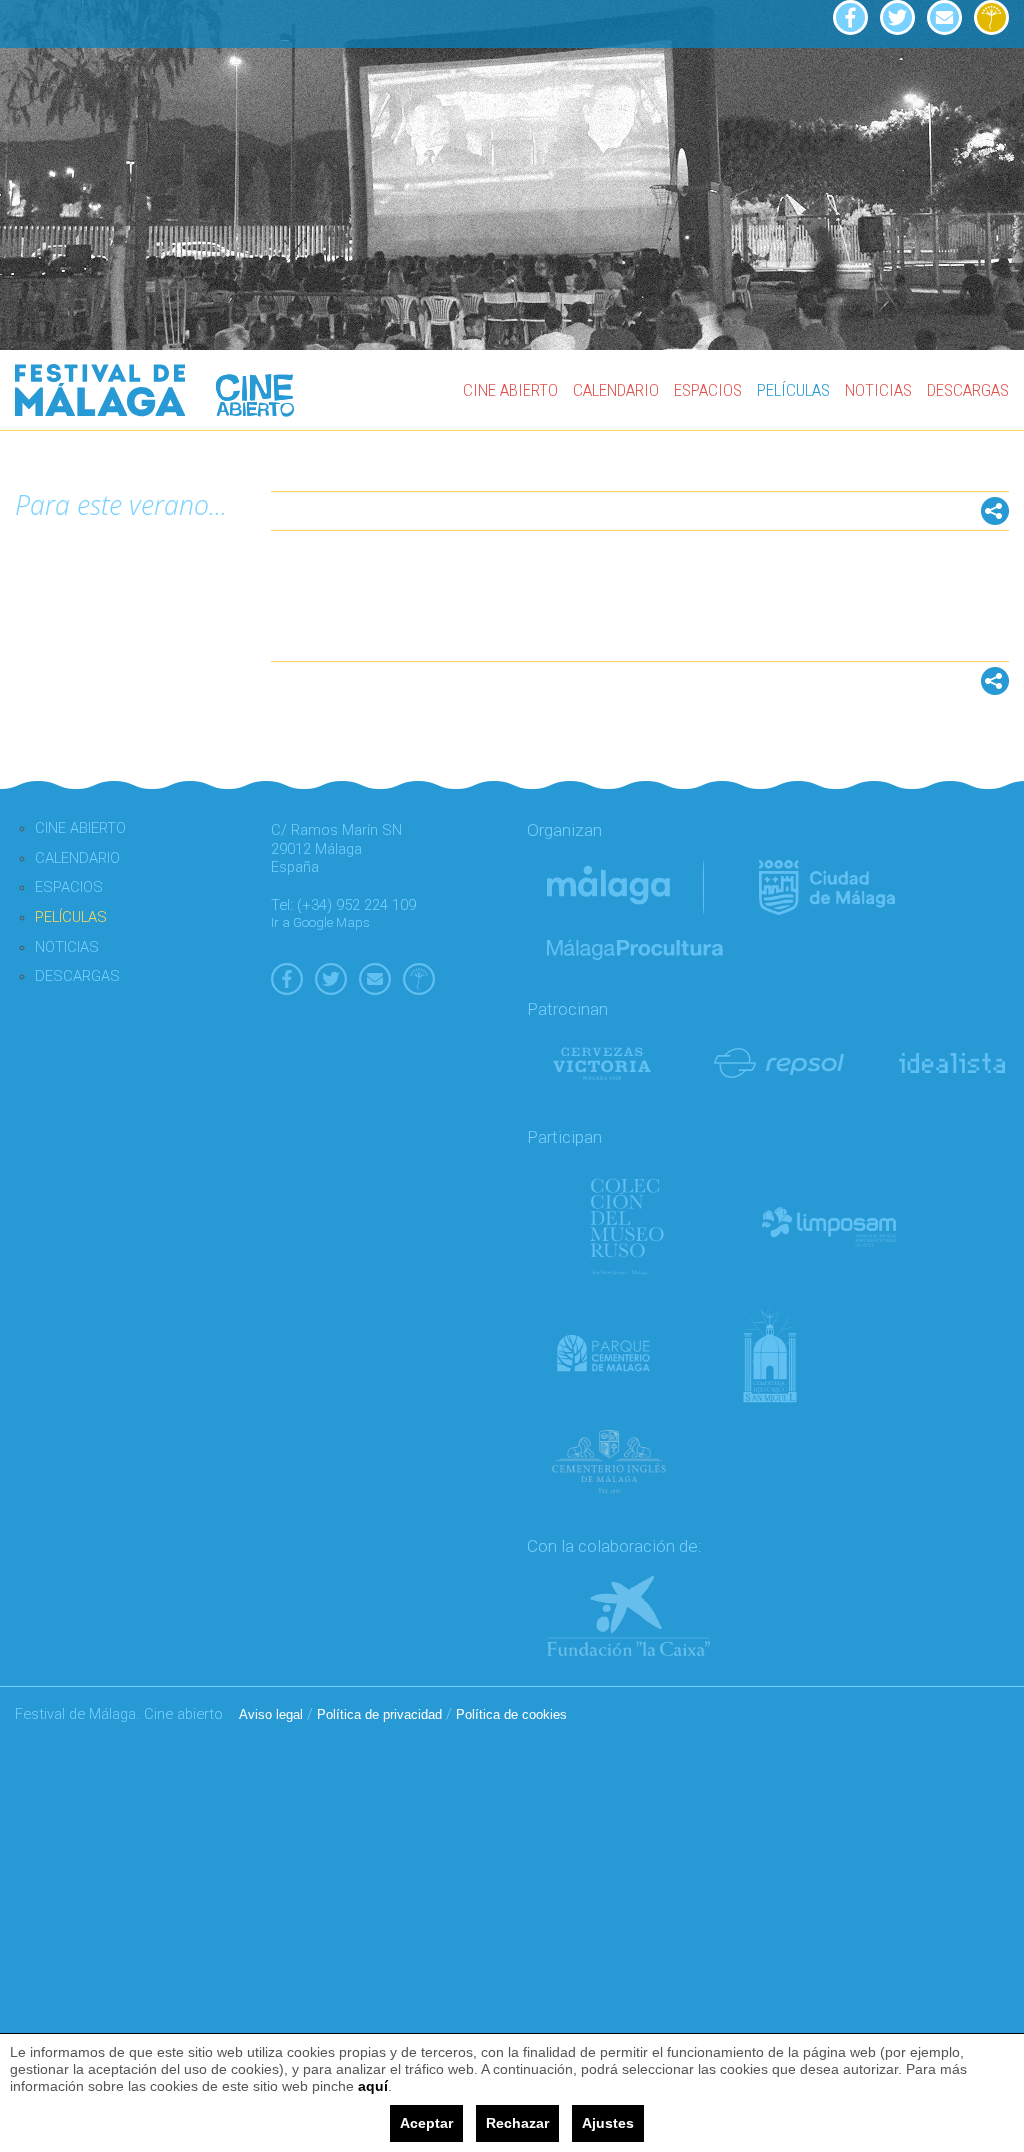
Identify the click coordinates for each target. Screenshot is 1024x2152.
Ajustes (608, 2123)
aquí (373, 2086)
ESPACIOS (708, 390)
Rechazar (517, 2123)
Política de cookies (511, 1714)
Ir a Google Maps (320, 922)
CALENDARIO (616, 390)
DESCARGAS (968, 390)
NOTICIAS (878, 390)
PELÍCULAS (793, 390)
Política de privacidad (379, 1714)
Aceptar (426, 2123)
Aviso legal (271, 1714)
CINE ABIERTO (510, 390)
